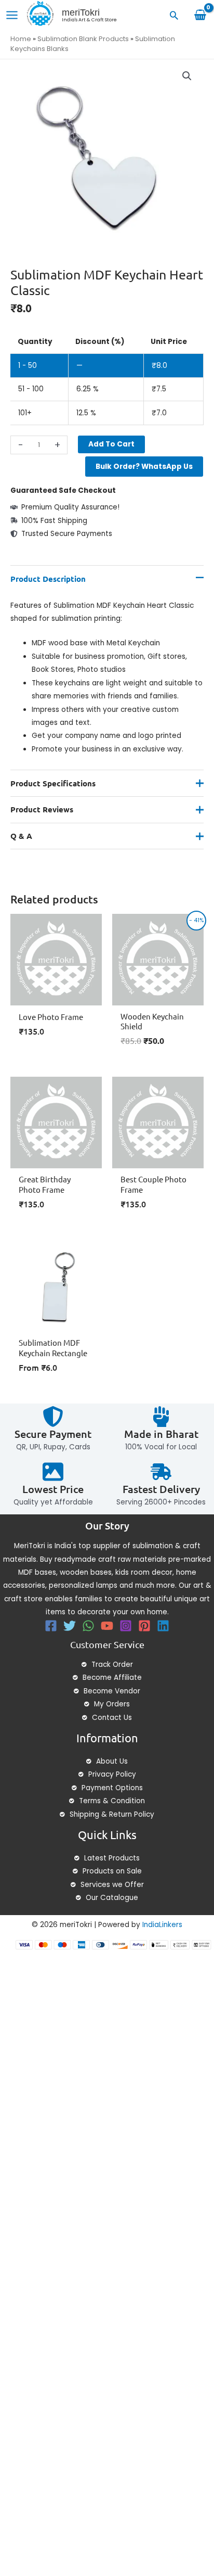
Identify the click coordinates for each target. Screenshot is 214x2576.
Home (21, 39)
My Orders (112, 1704)
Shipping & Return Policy (112, 1814)
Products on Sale (112, 1871)
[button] (174, 15)
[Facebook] (51, 1626)
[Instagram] (126, 1626)
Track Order (112, 1665)
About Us (112, 1761)
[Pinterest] (144, 1626)
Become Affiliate (112, 1678)
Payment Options (112, 1788)
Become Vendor (112, 1691)
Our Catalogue (112, 1898)
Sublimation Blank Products (83, 39)
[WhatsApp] (88, 1626)
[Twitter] (70, 1626)
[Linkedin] (163, 1626)
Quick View (56, 997)
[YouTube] (107, 1626)
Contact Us (112, 1718)
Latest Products (112, 1858)
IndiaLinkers (162, 1925)
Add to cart (111, 444)
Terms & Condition (112, 1801)
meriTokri (81, 12)
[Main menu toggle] (12, 15)
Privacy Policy (112, 1774)
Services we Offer (112, 1885)
